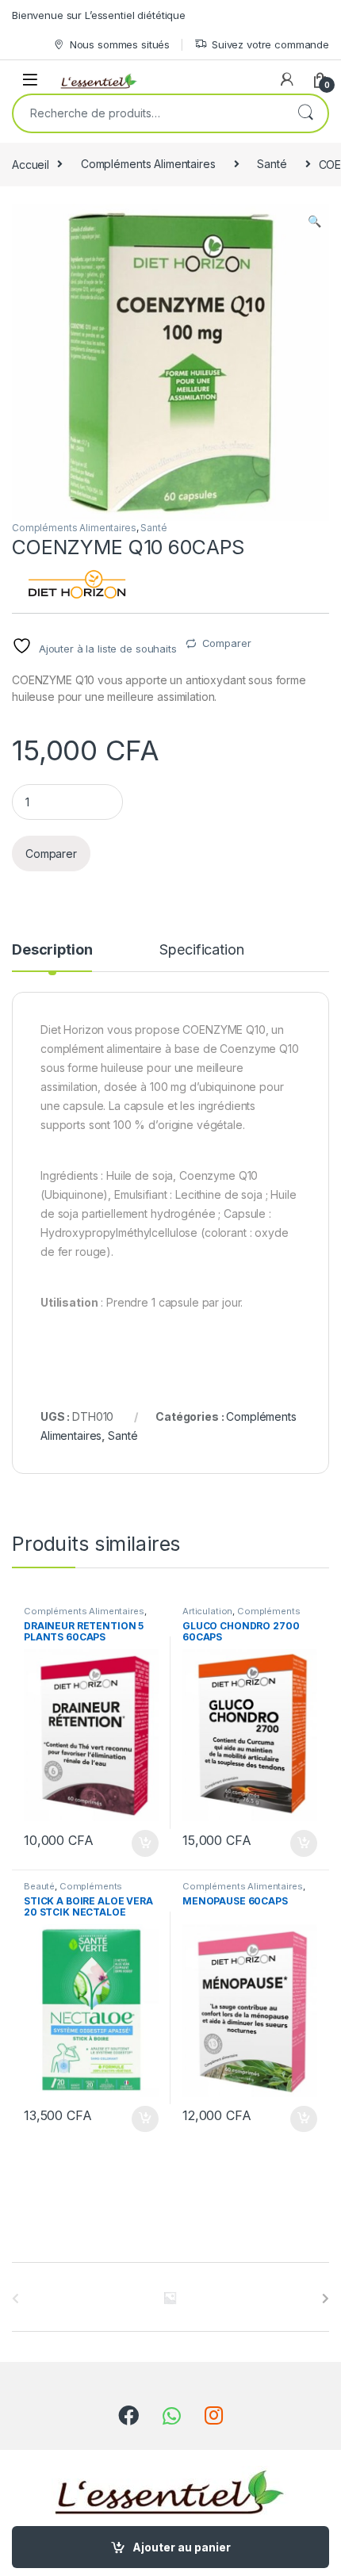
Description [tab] (52, 950)
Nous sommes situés (120, 44)
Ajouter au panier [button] (140, 1843)
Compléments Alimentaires (148, 164)
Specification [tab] (201, 950)
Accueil (31, 164)
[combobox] (148, 113)
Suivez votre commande (270, 44)
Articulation (207, 1611)
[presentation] (326, 2298)
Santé (272, 164)
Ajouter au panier (182, 2547)
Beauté (39, 1886)
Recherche (305, 113)
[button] (314, 221)
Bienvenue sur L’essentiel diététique (99, 15)
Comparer (227, 643)
